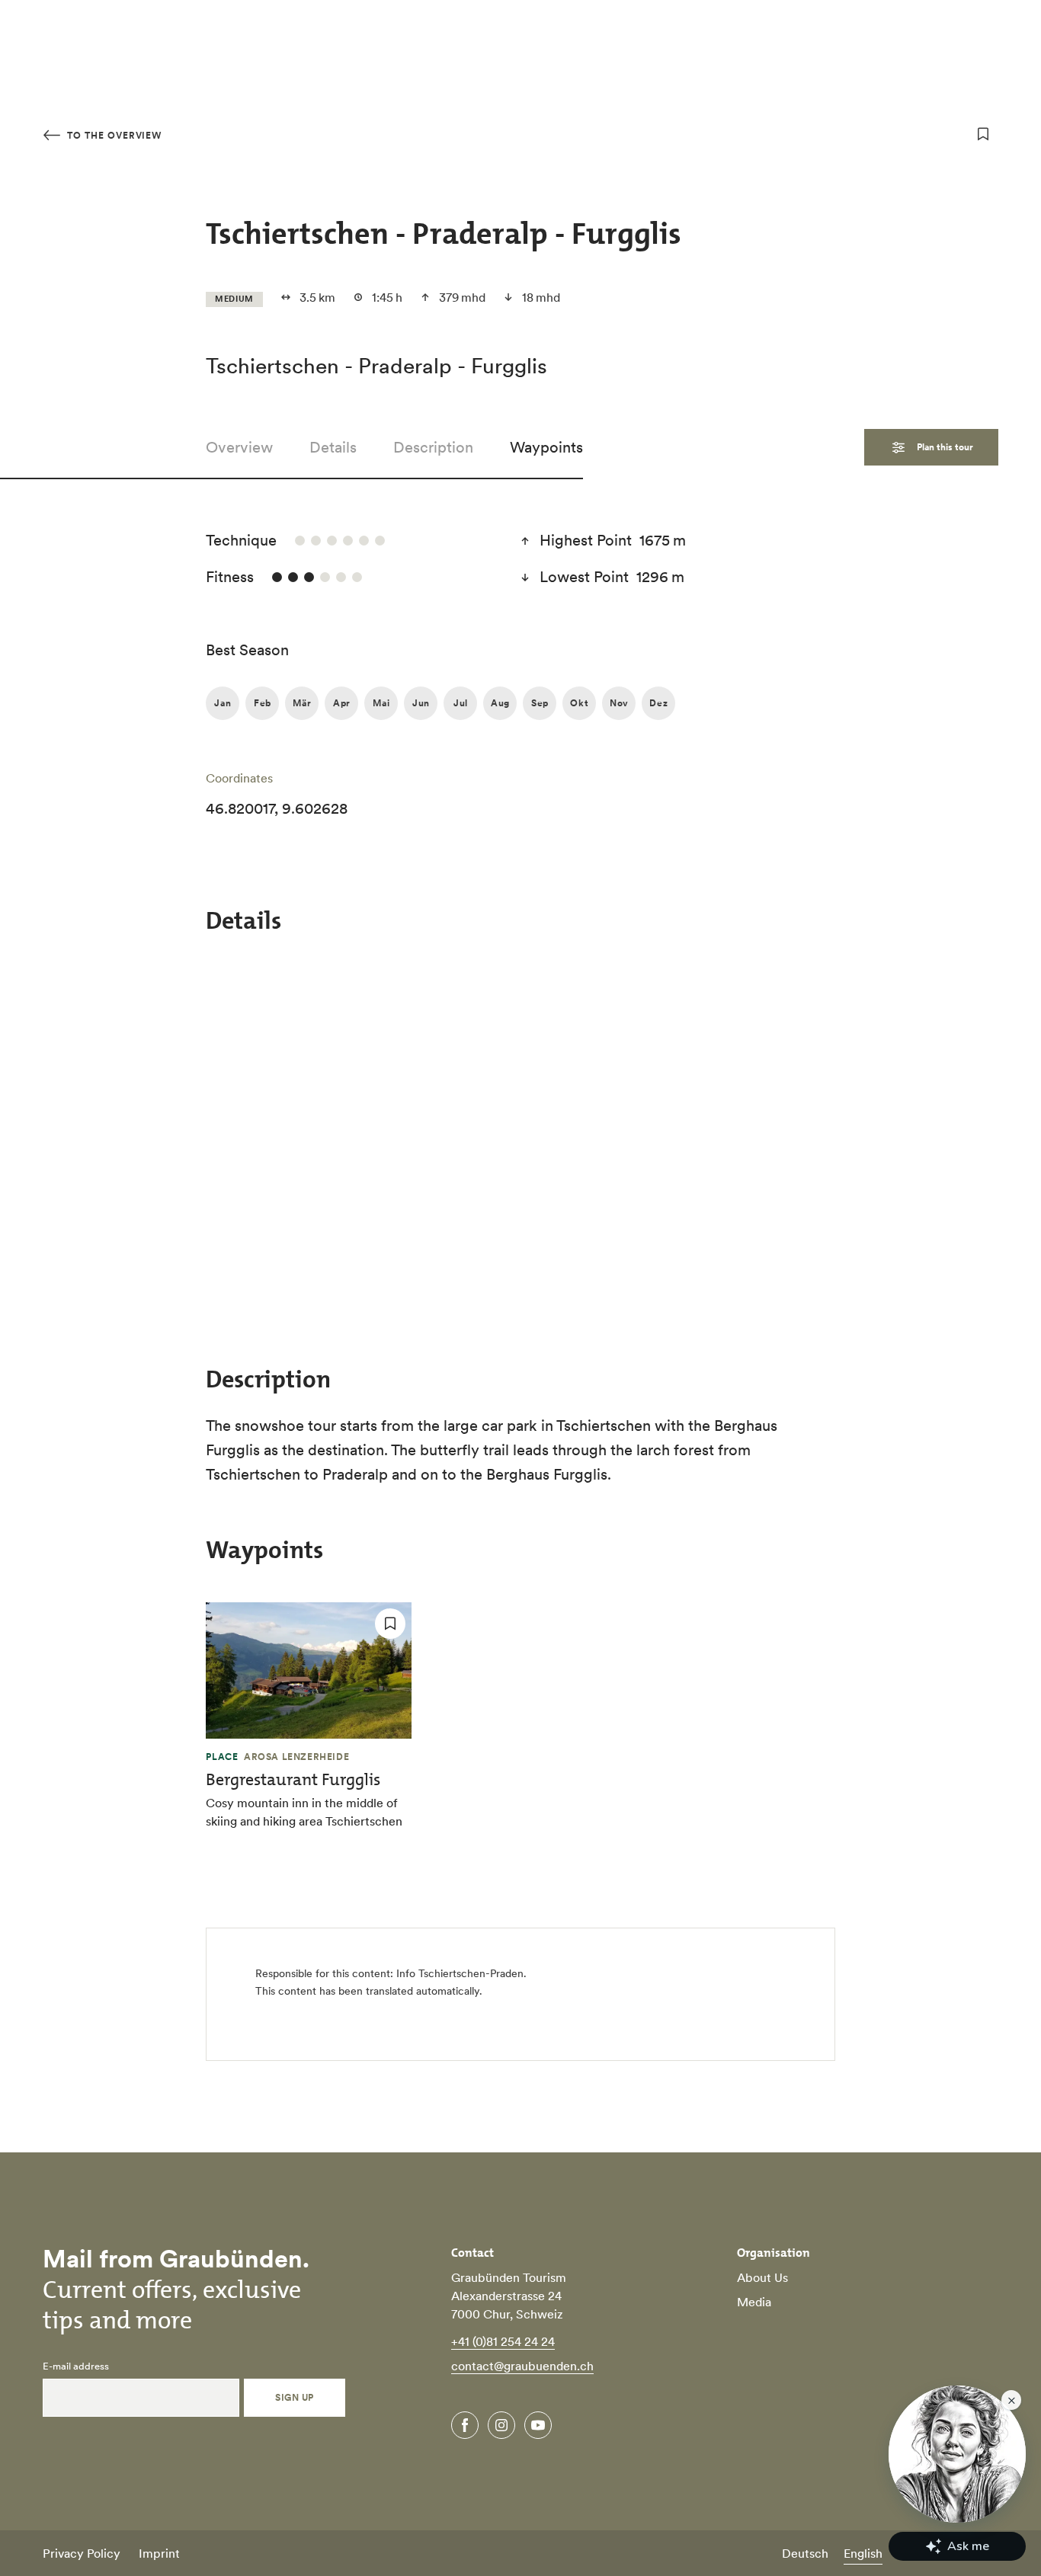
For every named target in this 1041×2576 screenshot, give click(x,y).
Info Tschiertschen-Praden (460, 1973)
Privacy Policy (82, 2553)
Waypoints (546, 447)
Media (754, 2302)
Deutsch (805, 2553)
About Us (762, 2277)
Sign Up (294, 2397)
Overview (239, 447)
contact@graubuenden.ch (522, 2366)
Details (333, 447)
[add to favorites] (983, 134)
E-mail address (76, 2366)
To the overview (113, 135)
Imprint (159, 2553)
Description (433, 447)
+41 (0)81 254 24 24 (503, 2341)
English (863, 2553)
